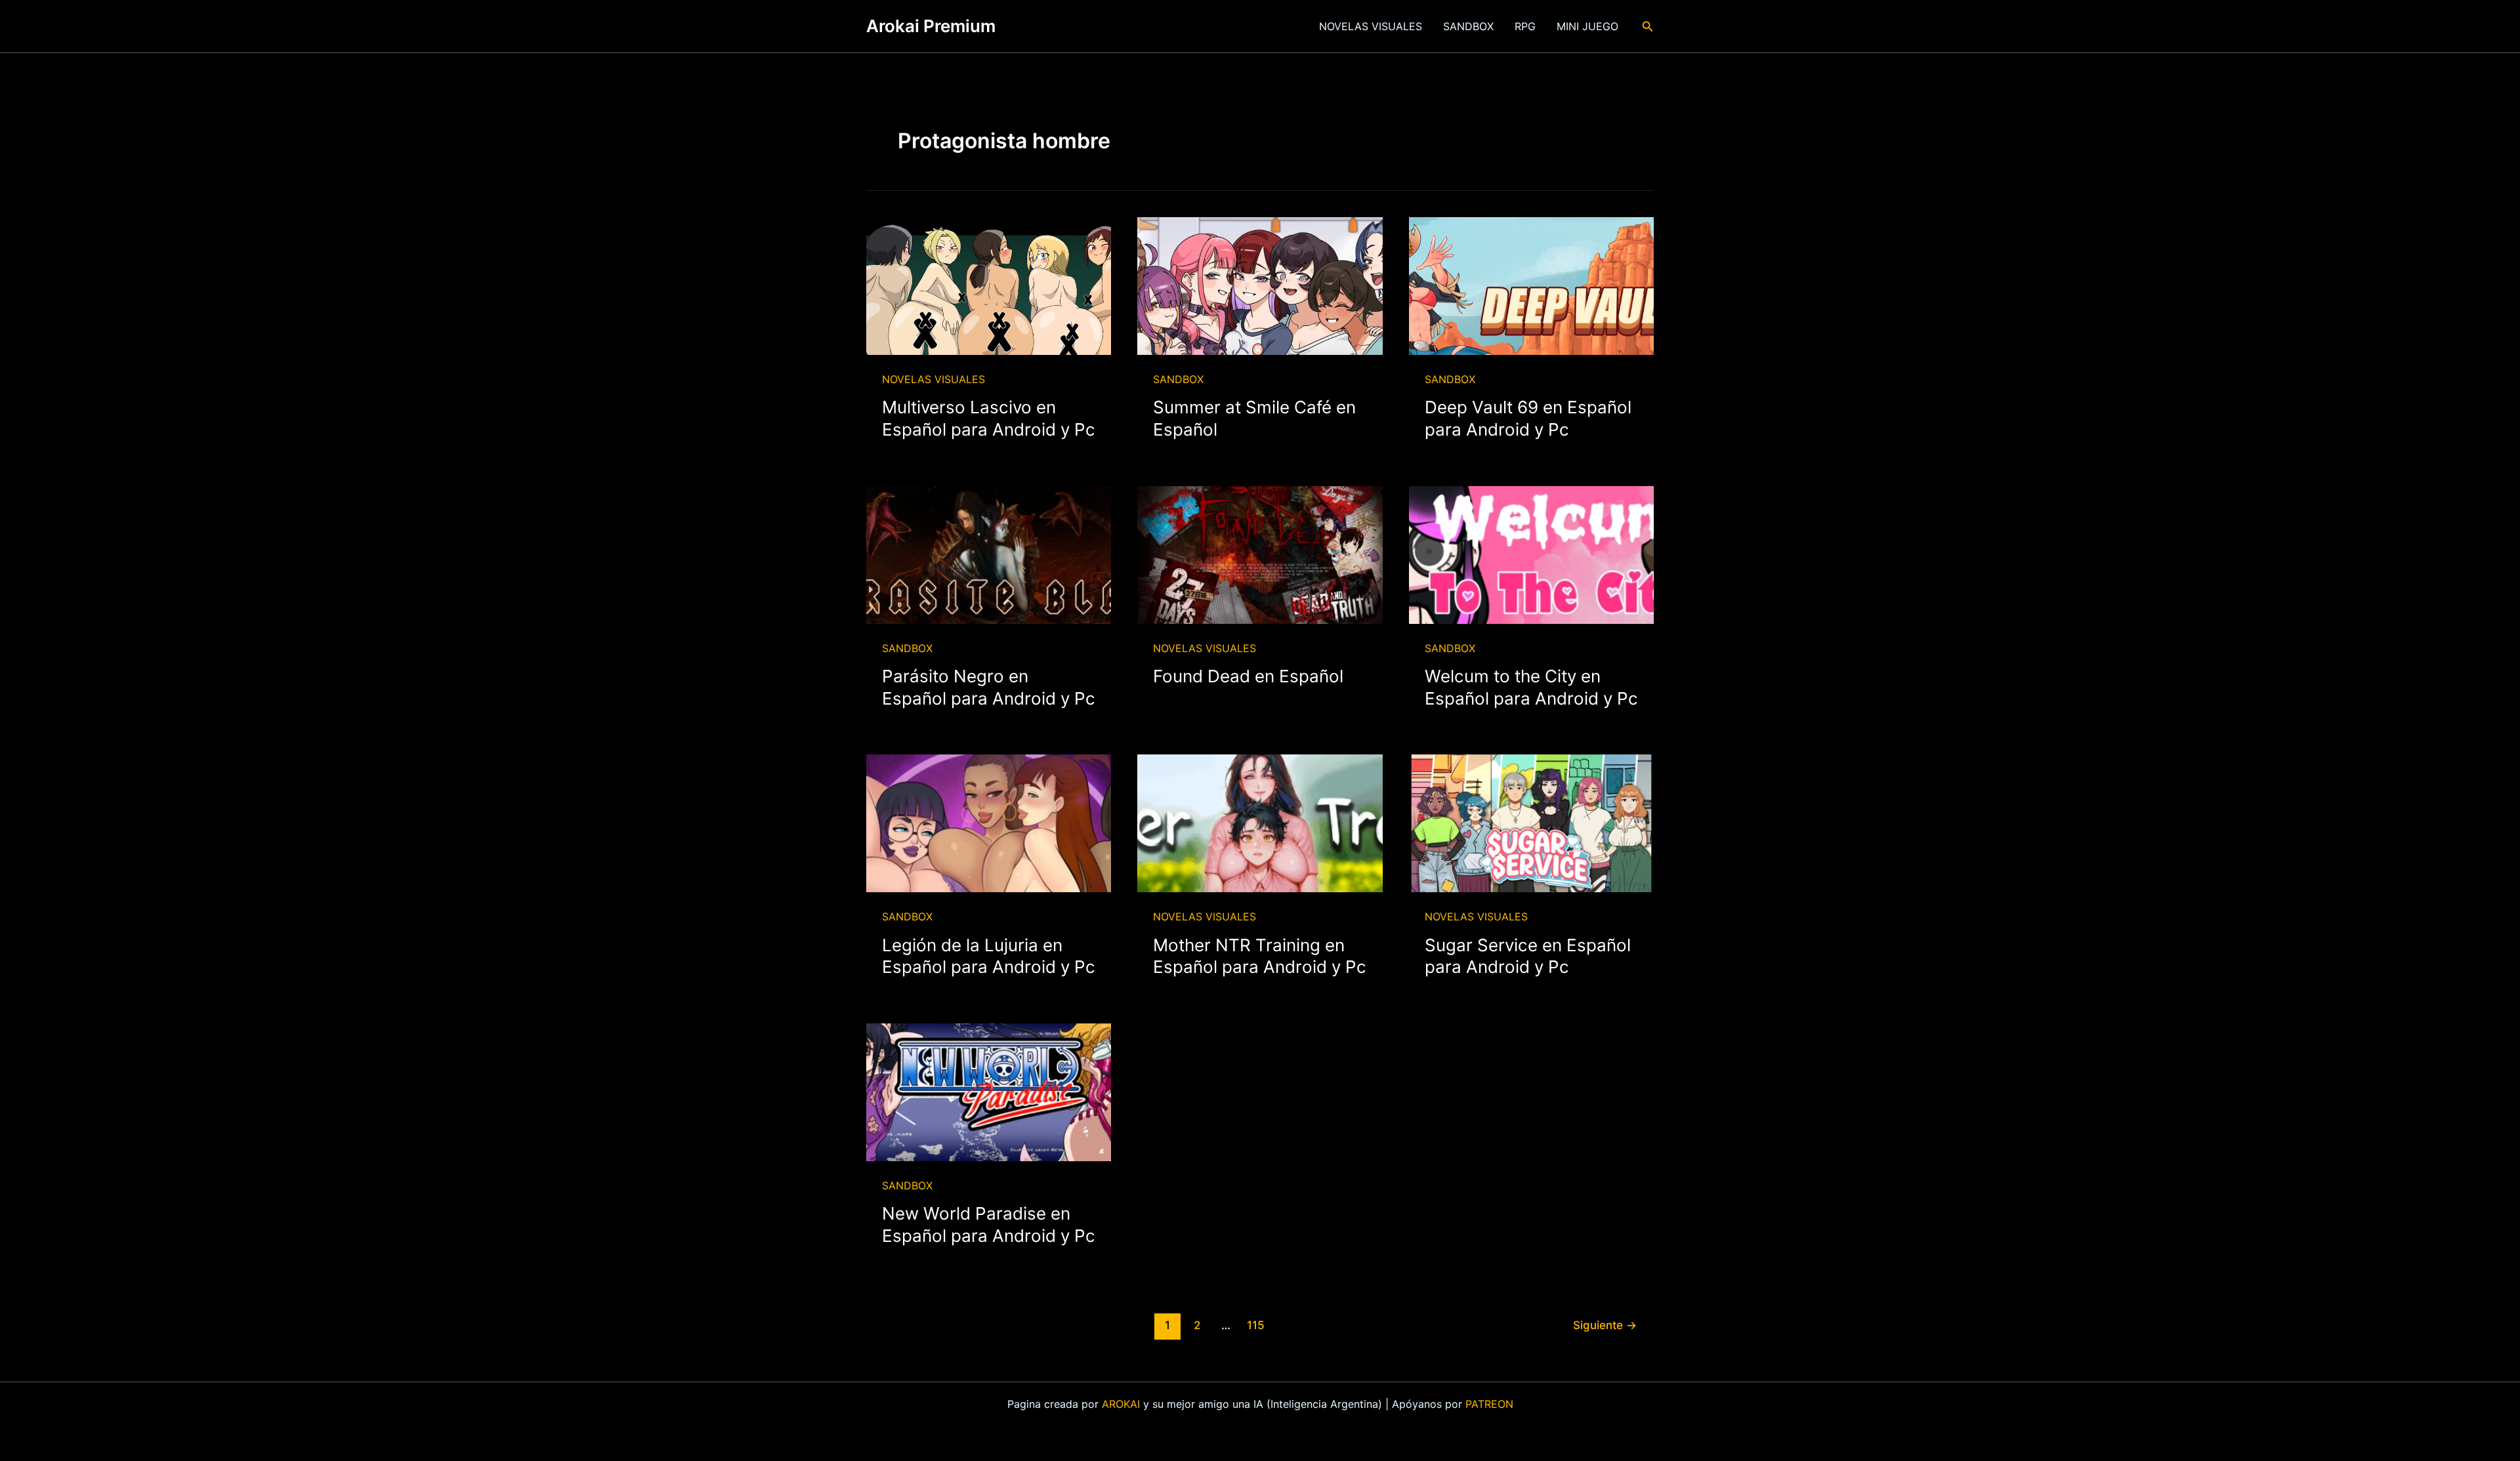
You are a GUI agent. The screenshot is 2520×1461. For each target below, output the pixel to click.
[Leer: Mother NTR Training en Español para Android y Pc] (1260, 823)
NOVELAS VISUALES (1371, 26)
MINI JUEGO (1587, 26)
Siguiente (1605, 1325)
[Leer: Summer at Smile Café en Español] (1260, 285)
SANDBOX (1468, 26)
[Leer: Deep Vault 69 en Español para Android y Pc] (1531, 285)
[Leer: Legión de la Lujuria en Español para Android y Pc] (989, 823)
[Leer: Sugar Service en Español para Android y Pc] (1531, 823)
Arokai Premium (931, 26)
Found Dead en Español (1248, 676)
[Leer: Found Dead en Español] (1260, 554)
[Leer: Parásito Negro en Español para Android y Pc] (989, 554)
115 (1256, 1325)
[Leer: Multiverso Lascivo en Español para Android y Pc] (989, 285)
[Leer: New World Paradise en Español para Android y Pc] (989, 1091)
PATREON (1489, 1404)
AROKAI (1121, 1404)
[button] (1648, 27)
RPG (1525, 26)
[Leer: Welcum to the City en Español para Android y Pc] (1531, 554)
